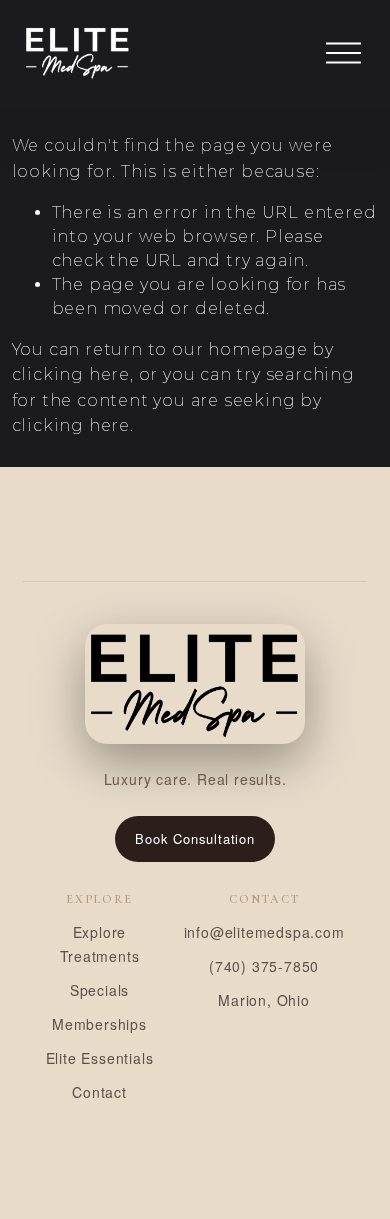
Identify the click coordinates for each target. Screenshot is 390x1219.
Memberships (99, 1024)
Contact (99, 1092)
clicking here (71, 374)
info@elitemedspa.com (264, 932)
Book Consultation (195, 838)
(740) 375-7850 (264, 966)
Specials (99, 990)
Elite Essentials (99, 1058)
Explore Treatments (100, 944)
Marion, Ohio (264, 1000)
